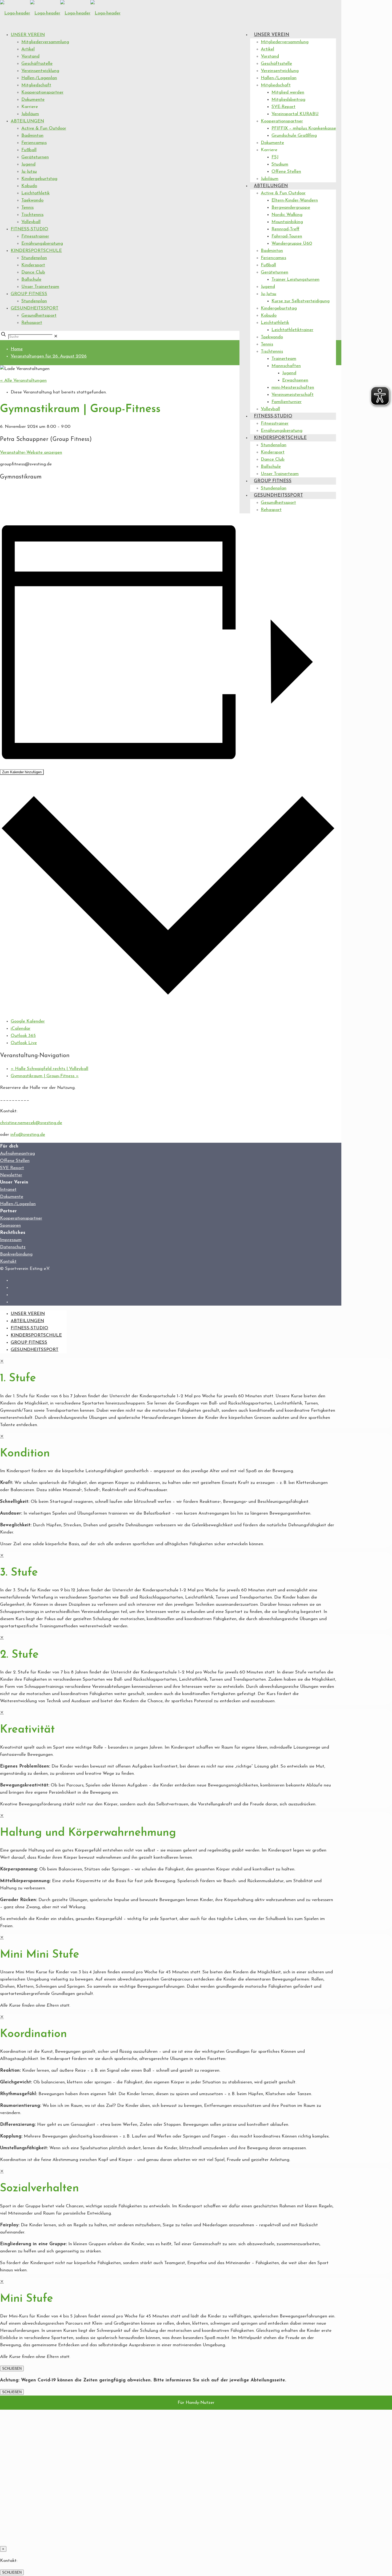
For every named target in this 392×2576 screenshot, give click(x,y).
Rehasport (32, 323)
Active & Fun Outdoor (44, 128)
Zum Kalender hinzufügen (22, 772)
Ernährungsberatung (42, 243)
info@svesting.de (28, 1135)
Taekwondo (32, 200)
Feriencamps (34, 143)
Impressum (11, 1240)
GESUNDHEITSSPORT (35, 308)
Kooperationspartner (42, 92)
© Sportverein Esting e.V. (25, 1269)
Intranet (8, 1190)
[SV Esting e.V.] (60, 13)
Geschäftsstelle (37, 64)
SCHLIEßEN (12, 2368)
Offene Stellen (15, 1161)
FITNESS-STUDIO (29, 229)
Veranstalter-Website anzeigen (31, 452)
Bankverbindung (16, 1254)
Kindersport (33, 265)
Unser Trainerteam (40, 287)
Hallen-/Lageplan (39, 78)
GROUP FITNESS (29, 294)
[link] (56, 337)
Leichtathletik (35, 193)
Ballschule (31, 279)
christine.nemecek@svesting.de (31, 1123)
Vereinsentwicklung (40, 71)
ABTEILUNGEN (27, 121)
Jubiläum (30, 114)
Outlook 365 (23, 1036)
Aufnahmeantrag (17, 1154)
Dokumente (33, 100)
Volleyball (31, 222)
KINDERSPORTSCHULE (36, 251)
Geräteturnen (35, 157)
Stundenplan (34, 258)
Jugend (28, 164)
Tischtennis (32, 215)
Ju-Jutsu (29, 172)
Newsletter (11, 1175)
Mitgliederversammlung (45, 42)
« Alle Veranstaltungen (23, 381)
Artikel (28, 49)
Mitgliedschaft (36, 85)
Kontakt (8, 1261)
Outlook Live (24, 1043)
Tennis (27, 208)
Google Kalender (28, 1021)
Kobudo (29, 186)
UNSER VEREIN (28, 35)
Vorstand (30, 56)
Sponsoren (10, 1225)
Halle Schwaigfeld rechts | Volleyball (49, 1069)
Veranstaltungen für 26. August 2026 (49, 356)
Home (17, 349)
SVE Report (12, 1168)
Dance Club (33, 272)
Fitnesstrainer (35, 236)
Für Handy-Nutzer (196, 2403)
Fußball (29, 150)
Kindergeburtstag (39, 179)
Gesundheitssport (39, 315)
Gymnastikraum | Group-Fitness (45, 1076)
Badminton (32, 136)
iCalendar (21, 1029)
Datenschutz (13, 1247)
